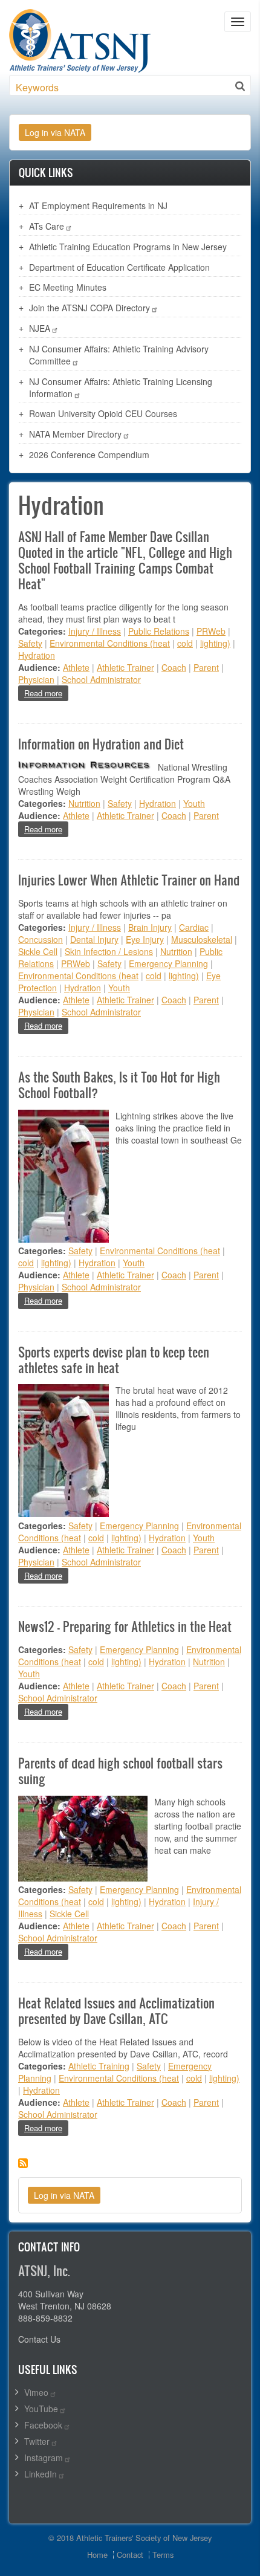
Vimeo (36, 2392)
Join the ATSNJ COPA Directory (89, 308)
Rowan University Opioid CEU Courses (103, 413)
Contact (130, 2555)
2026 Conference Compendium (89, 455)
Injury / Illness (95, 631)
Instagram (44, 2458)
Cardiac (194, 927)
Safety (30, 643)
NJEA (40, 328)
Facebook (43, 2425)
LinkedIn (41, 2474)
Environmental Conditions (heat (110, 643)
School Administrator (101, 679)
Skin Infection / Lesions (109, 951)
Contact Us (39, 2339)
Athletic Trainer (125, 667)
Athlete (76, 667)
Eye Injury (145, 939)
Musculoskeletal (202, 939)
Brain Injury (150, 927)
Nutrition (84, 803)
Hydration (37, 655)
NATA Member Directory (75, 434)
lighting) (215, 643)
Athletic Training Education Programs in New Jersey (128, 247)
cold (185, 643)
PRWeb (211, 631)
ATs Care (47, 226)
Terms (163, 2555)
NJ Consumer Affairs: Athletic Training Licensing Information (121, 387)
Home (97, 2555)
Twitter (37, 2441)
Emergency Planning (168, 963)
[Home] (80, 39)
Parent (206, 667)
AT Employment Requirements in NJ (98, 205)
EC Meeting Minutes (68, 287)
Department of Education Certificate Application (119, 267)
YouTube (41, 2409)
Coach (174, 667)
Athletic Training (99, 2066)
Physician (36, 679)
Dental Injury (94, 939)
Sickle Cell (38, 951)
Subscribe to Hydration (23, 2163)
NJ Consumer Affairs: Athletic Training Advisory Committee (119, 355)
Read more (46, 693)
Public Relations (159, 631)
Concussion (41, 939)
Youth (194, 803)
